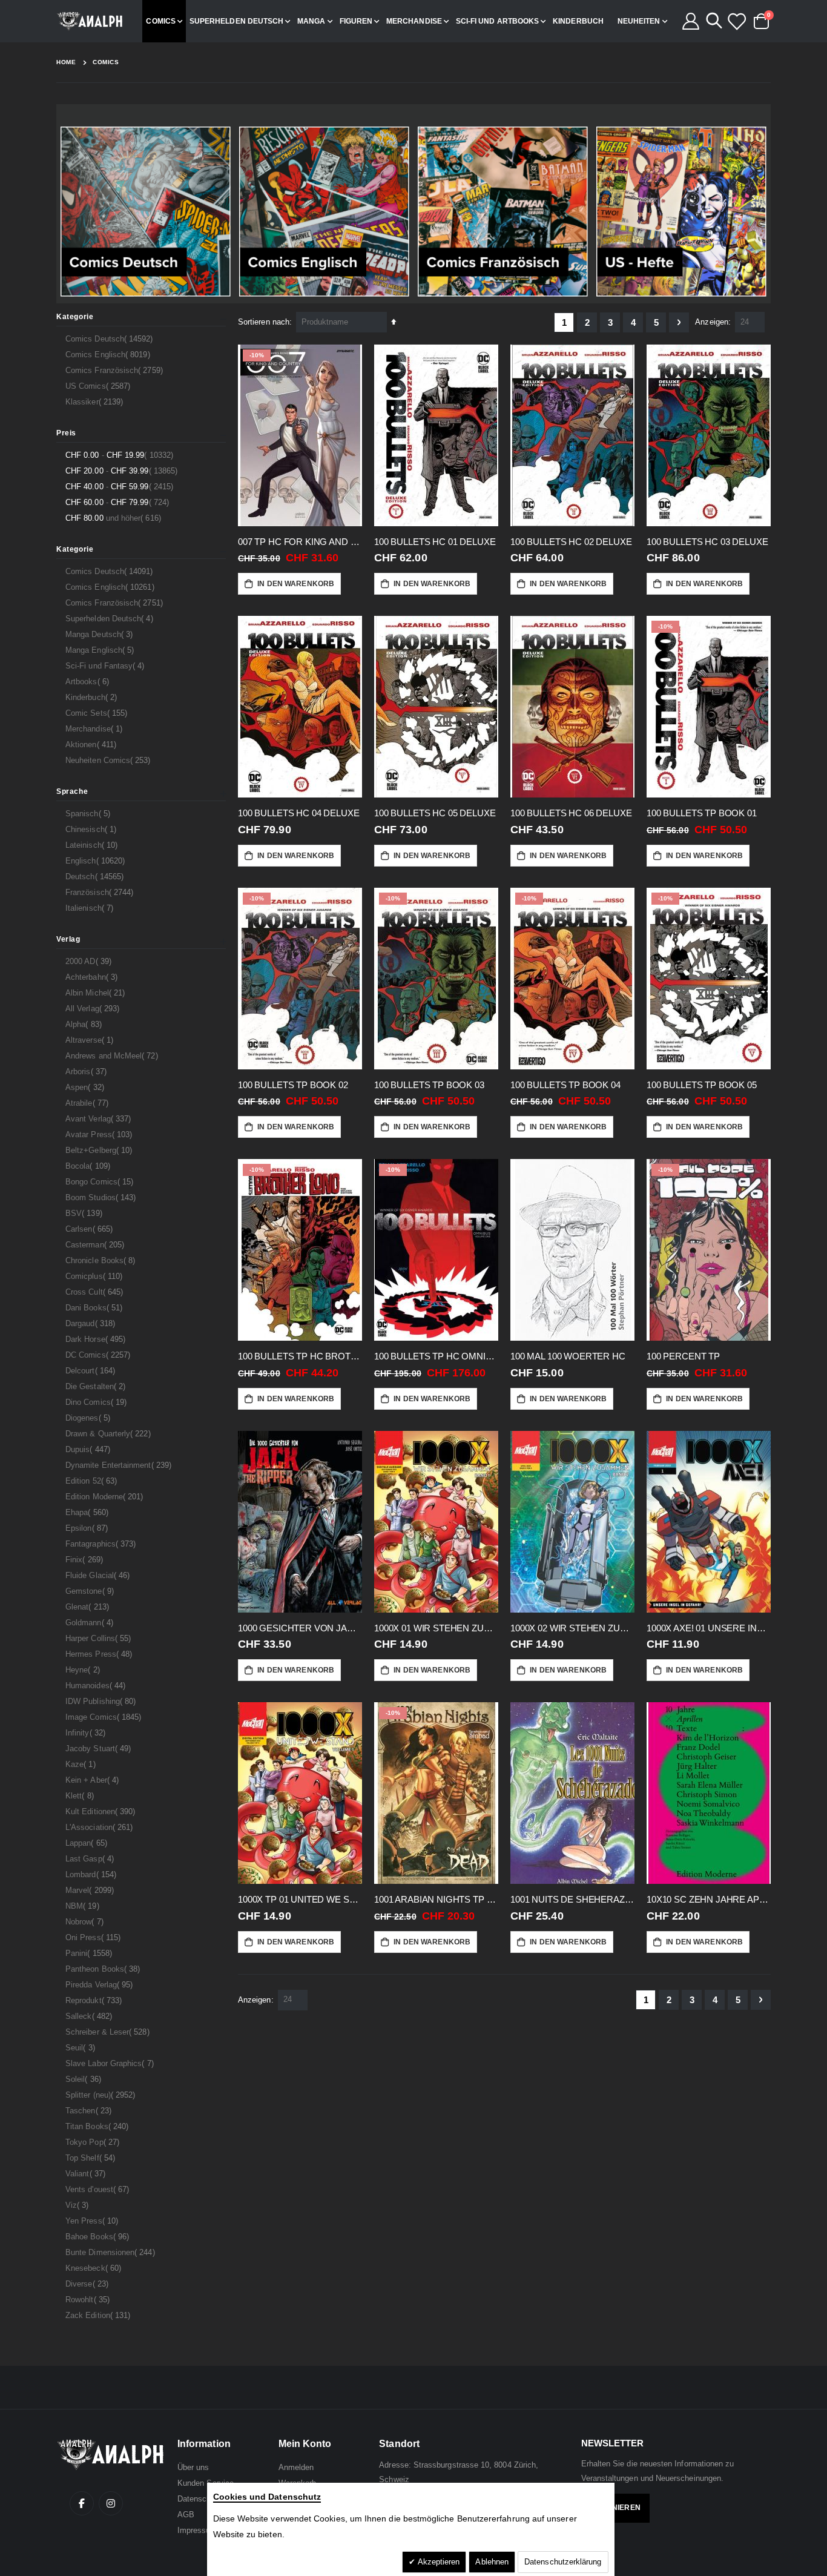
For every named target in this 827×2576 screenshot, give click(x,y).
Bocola (89, 1166)
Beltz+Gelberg (100, 1150)
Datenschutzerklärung (563, 2562)
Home (66, 62)
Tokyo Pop (94, 2142)
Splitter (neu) (102, 2095)
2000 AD (90, 961)
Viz (79, 2205)
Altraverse (91, 1040)
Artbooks (89, 681)
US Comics (99, 386)
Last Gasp (91, 1858)
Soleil (85, 2079)
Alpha (85, 1024)
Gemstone (91, 1591)
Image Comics (105, 1717)
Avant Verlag (100, 1118)
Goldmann (91, 1622)
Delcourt (92, 1370)
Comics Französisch (116, 370)
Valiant (87, 2173)
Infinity (87, 1732)
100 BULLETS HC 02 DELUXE (571, 542)
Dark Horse (97, 1339)
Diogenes (89, 1418)
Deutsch (96, 876)
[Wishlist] (736, 21)
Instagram (111, 2503)
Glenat (89, 1607)
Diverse (88, 2284)
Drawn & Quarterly (110, 1433)
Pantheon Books (104, 1969)
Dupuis (89, 1449)
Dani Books (95, 1307)
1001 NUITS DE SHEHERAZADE (572, 1899)
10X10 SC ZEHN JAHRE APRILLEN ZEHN (709, 1899)
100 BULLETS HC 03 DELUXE (707, 542)
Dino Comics (97, 1402)
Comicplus (95, 1276)
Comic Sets (98, 713)
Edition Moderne (106, 1496)
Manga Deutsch (100, 634)
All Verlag (94, 1008)
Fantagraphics (102, 1544)
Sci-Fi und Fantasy (107, 665)
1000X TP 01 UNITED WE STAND (300, 1899)
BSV (85, 1213)
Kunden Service (206, 2483)
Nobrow (86, 1921)
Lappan (88, 1843)
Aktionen (92, 744)
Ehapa (88, 1512)
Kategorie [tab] (75, 317)
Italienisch (91, 908)
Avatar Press (100, 1134)
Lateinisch (93, 845)
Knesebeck (95, 2268)
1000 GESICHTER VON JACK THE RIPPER (300, 1628)
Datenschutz (200, 2499)
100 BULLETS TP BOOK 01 (702, 813)
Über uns (193, 2467)
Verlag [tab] (68, 939)
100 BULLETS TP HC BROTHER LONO (300, 1356)
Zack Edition (99, 2315)
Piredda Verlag (100, 1984)
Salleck (90, 2016)
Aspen (86, 1087)
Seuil (82, 2047)
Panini (90, 1953)
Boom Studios (102, 1197)
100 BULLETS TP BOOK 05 (702, 1085)
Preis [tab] (66, 433)
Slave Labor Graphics (111, 2063)
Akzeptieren (438, 2562)
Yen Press (93, 2221)
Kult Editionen (102, 1811)
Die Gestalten (97, 1386)
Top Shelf (92, 2158)
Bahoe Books (99, 2236)
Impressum (197, 2530)
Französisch (101, 892)
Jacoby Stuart (100, 1748)
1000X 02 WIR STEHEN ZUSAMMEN (572, 1628)
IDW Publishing (102, 1701)
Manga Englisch (101, 650)
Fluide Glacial (99, 1575)
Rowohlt (89, 2299)
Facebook (82, 2503)
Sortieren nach (264, 322)
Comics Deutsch (111, 339)
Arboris (87, 1071)
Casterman (96, 1244)
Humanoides (97, 1685)
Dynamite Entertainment (120, 1465)
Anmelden (296, 2467)
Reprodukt (95, 2000)
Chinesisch (92, 829)
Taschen (90, 2110)
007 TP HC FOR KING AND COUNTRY (300, 542)
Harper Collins (100, 1638)
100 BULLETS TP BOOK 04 (565, 1085)
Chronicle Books (102, 1260)
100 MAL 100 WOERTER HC (568, 1356)
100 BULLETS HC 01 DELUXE (435, 542)
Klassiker (96, 401)
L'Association (100, 1827)
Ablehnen (492, 2562)
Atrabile (88, 1103)
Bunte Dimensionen (112, 2252)
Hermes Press (100, 1654)
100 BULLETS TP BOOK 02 (293, 1085)
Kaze (82, 1764)
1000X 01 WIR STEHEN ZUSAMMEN (436, 1628)
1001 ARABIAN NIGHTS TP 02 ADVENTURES (436, 1899)
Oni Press (94, 1937)
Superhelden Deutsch (111, 618)
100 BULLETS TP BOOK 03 (429, 1085)
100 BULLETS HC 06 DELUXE (571, 813)
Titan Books (98, 2126)
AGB (186, 2515)
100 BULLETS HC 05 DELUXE (435, 813)
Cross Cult (96, 1292)
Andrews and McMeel (113, 1055)
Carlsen (91, 1229)
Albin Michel (97, 992)
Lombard (92, 1874)
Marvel (91, 1890)
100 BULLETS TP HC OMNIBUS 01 (436, 1356)
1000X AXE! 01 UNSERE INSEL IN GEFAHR (709, 1628)
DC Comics (99, 1355)
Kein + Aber (94, 1780)
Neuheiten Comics (110, 760)
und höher (115, 518)
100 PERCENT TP (683, 1356)
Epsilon (88, 1528)
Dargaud (92, 1323)
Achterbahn (93, 977)
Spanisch (89, 813)
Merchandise (95, 728)
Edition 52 (93, 1481)
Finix (86, 1559)
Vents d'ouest (99, 2189)
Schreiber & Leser (109, 2032)
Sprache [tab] (72, 791)
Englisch (97, 860)
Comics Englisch (109, 354)
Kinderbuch (93, 697)
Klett (81, 1795)
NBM (84, 1906)
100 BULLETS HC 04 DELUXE (298, 813)
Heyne (84, 1669)
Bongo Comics (101, 1181)
